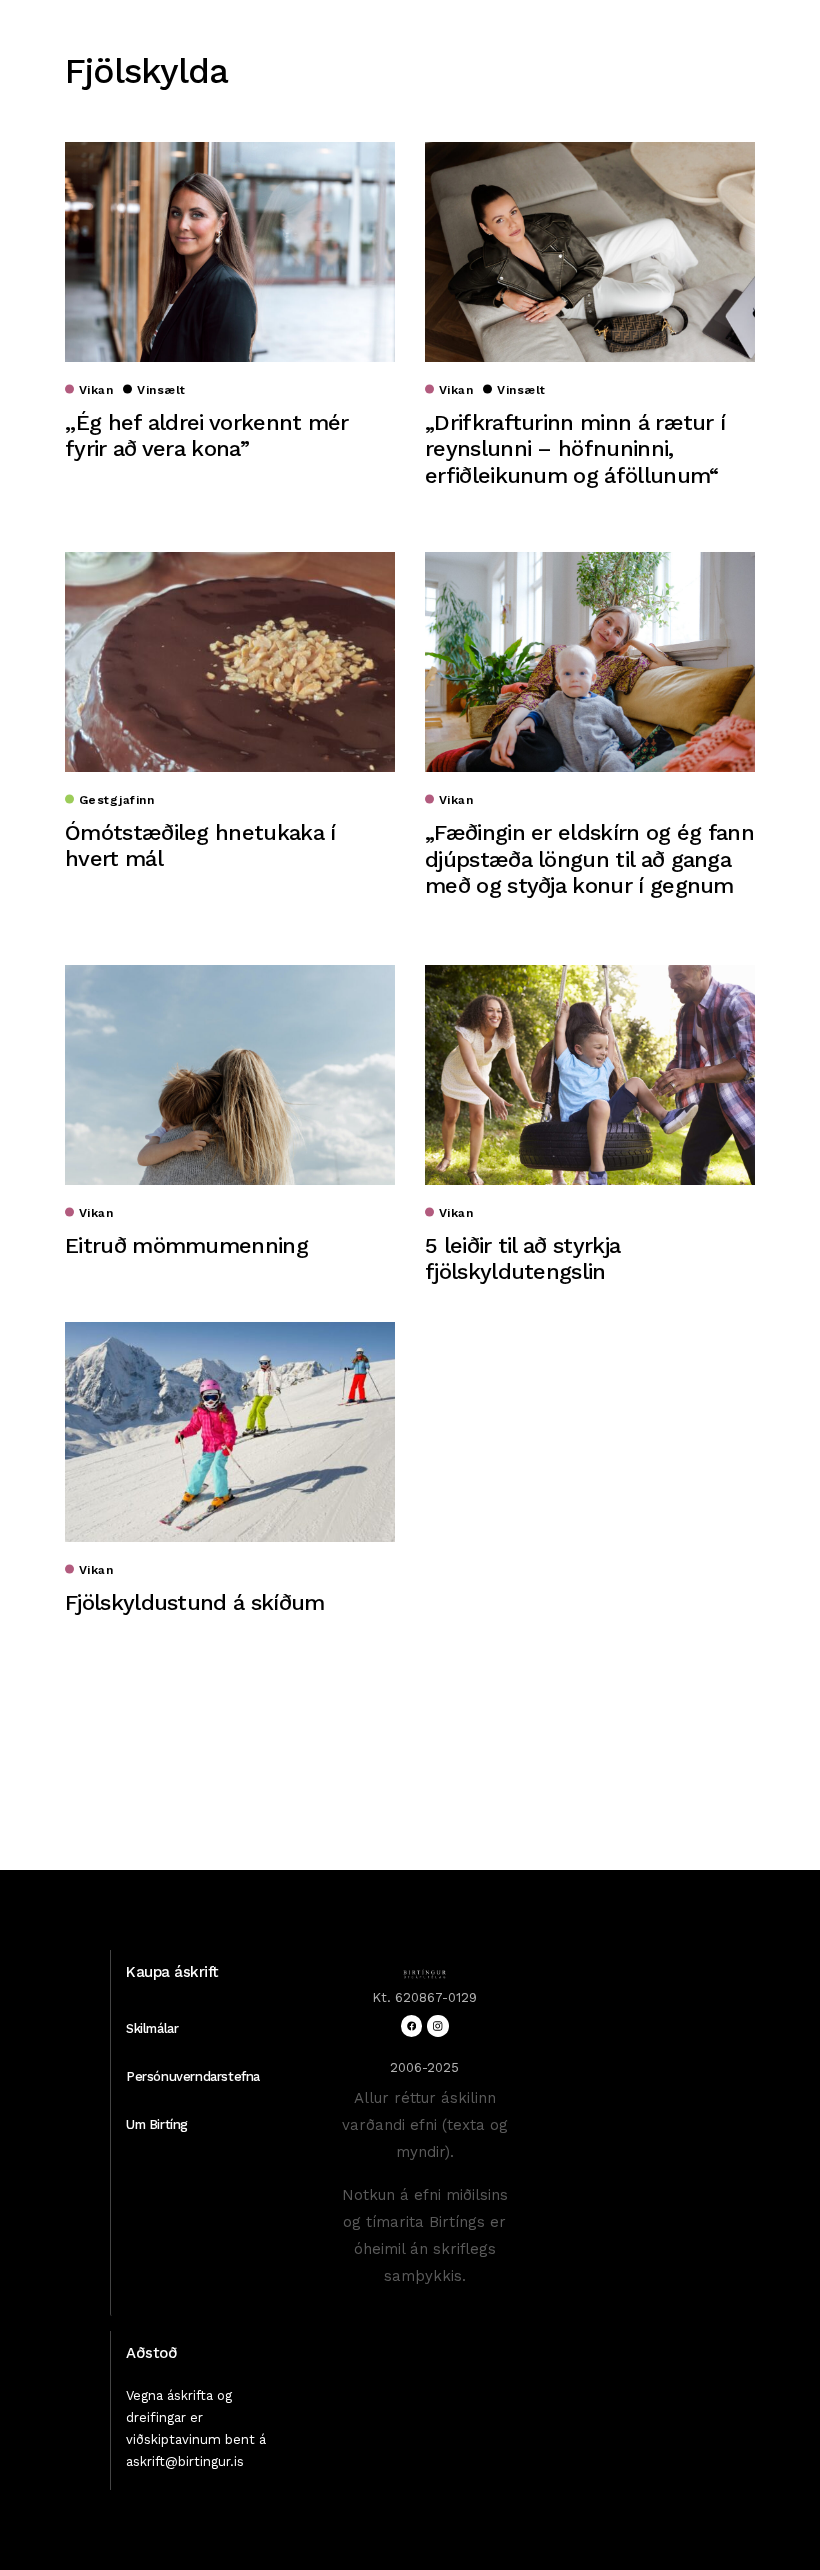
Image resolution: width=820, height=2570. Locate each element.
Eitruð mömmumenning (186, 1245)
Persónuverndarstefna (193, 2076)
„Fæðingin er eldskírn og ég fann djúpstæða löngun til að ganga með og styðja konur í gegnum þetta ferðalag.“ (589, 872)
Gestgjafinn (116, 800)
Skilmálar (152, 2028)
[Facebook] (411, 2025)
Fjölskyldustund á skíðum (195, 1602)
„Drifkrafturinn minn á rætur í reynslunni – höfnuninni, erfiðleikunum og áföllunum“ (575, 449)
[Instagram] (437, 2025)
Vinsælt (161, 390)
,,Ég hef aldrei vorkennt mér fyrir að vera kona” (207, 435)
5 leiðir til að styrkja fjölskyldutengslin (522, 1258)
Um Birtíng (157, 2124)
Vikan (96, 390)
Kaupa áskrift (172, 1972)
